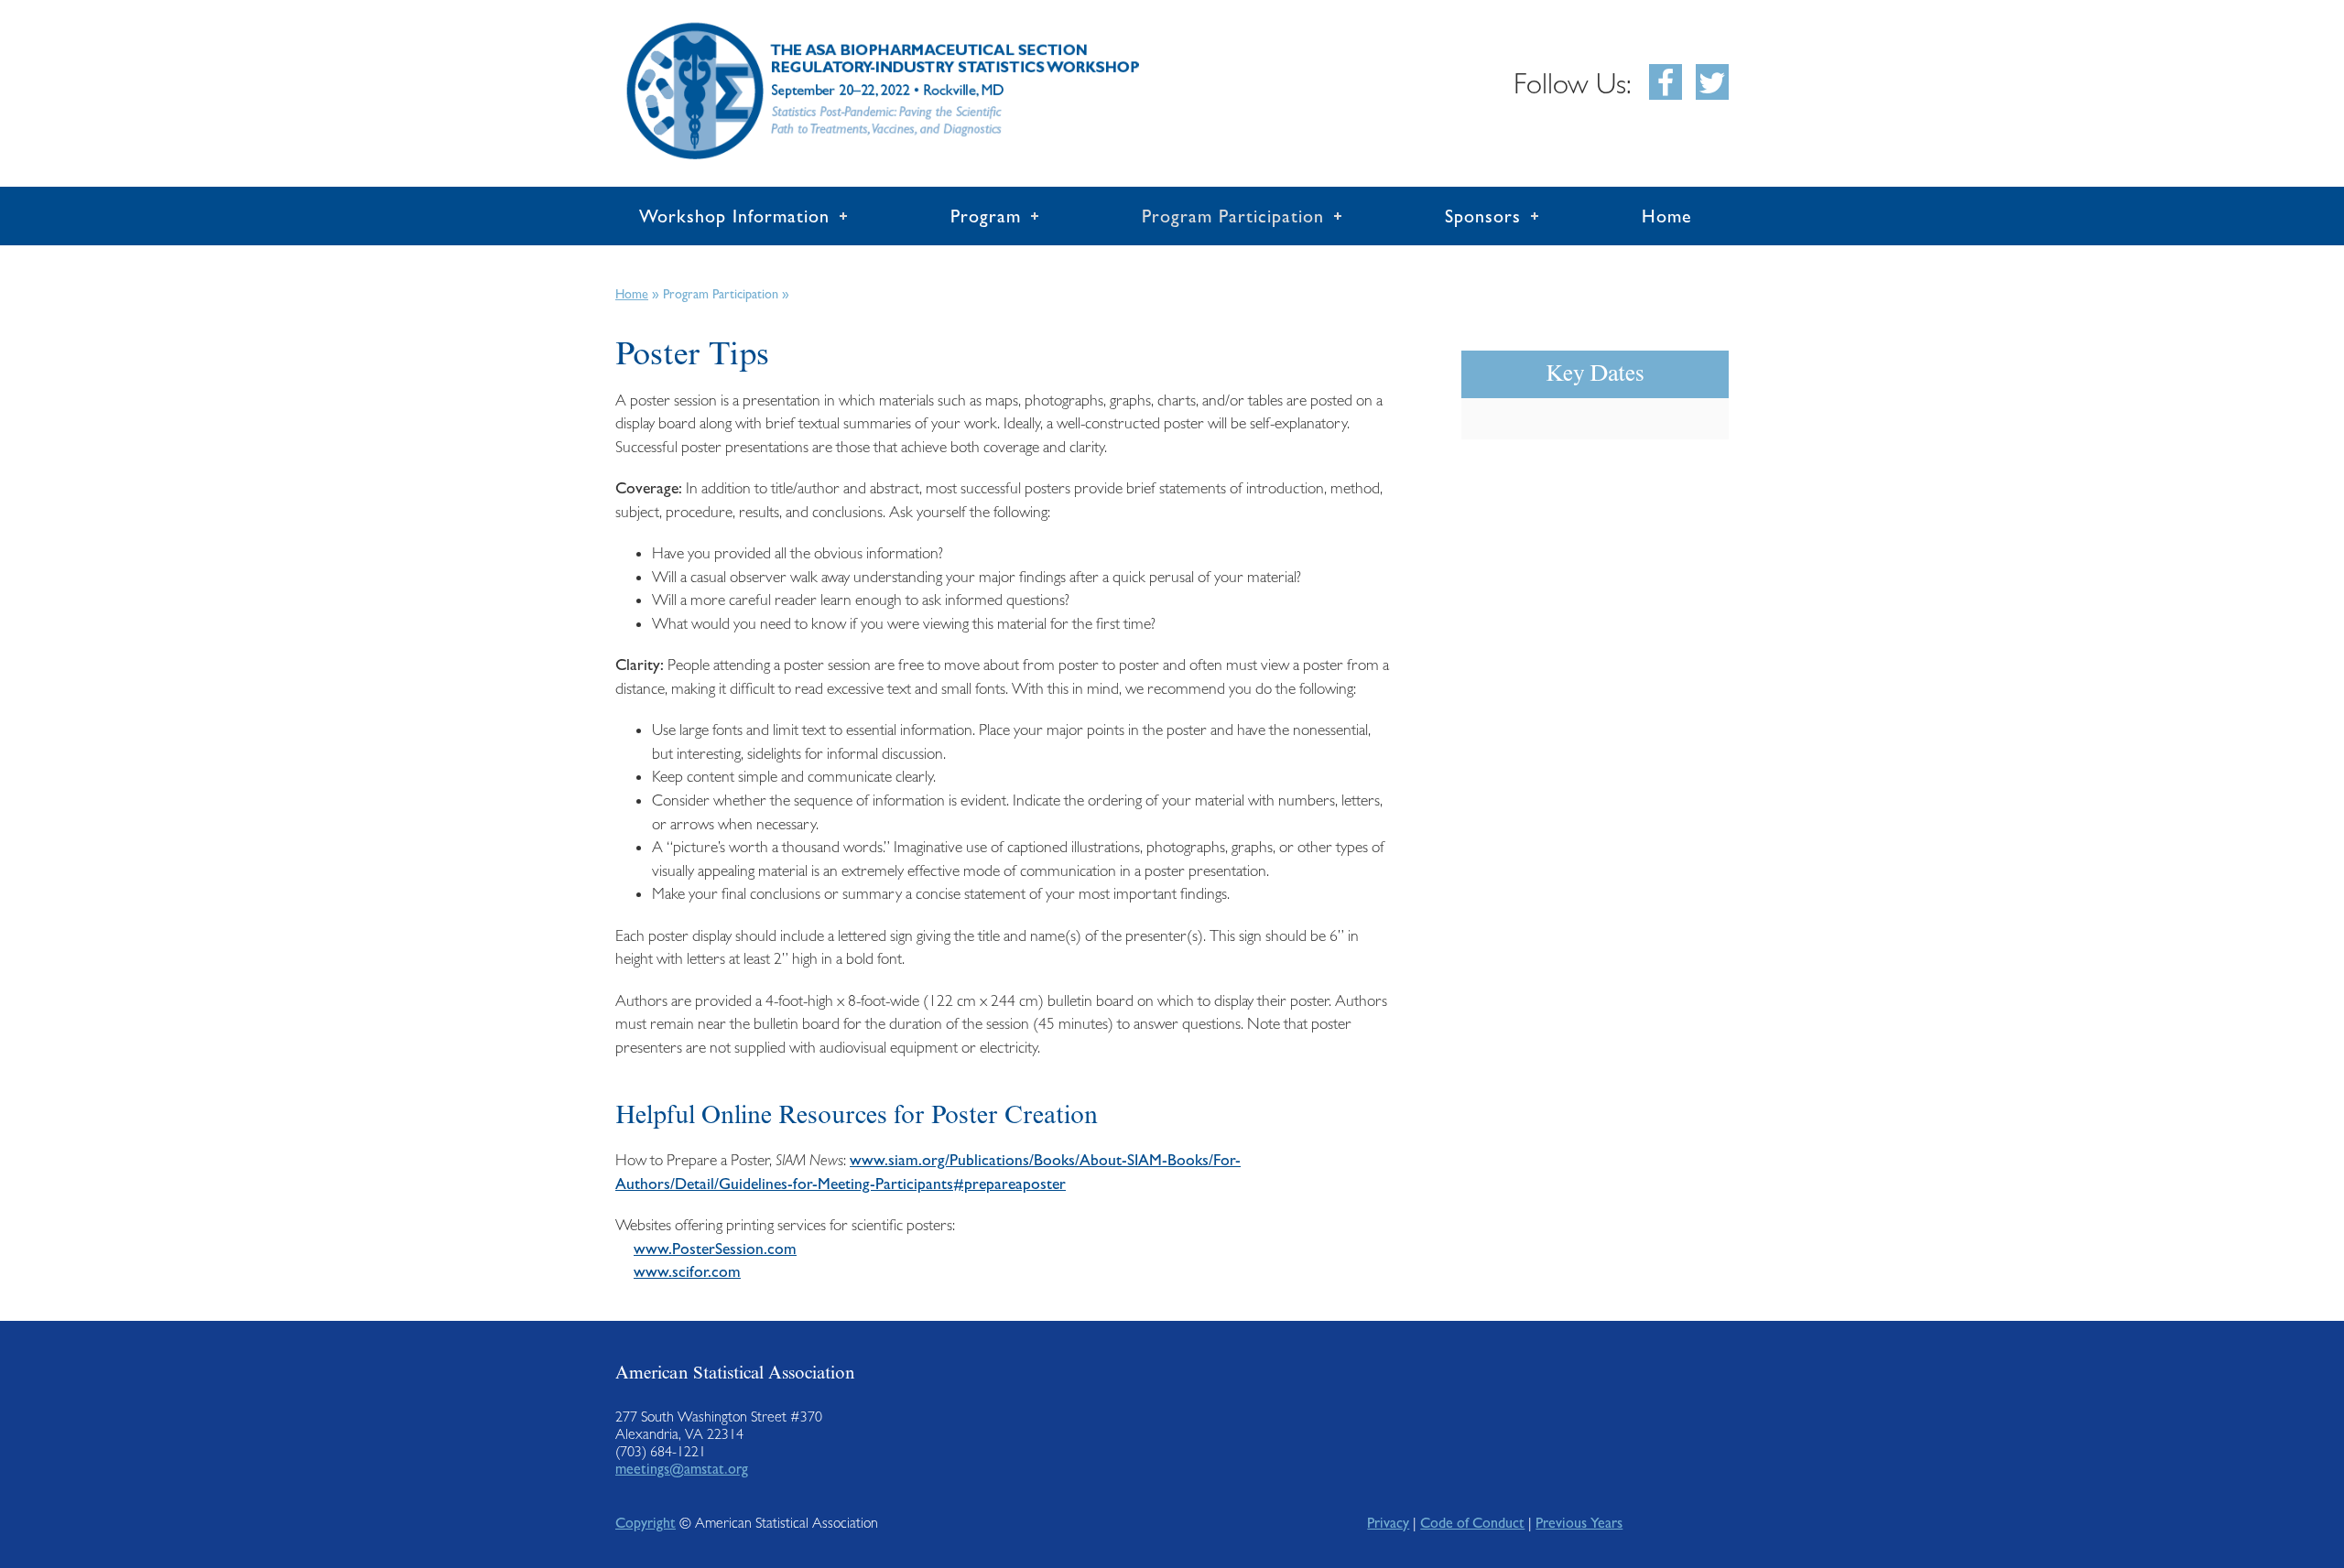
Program (986, 216)
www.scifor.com (687, 1271)
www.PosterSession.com (715, 1249)
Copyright (646, 1523)
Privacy (1388, 1523)
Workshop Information (734, 216)
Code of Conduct (1472, 1523)
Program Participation (1233, 216)
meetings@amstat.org (682, 1469)
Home (1667, 216)
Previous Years (1579, 1523)
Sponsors (1483, 216)
